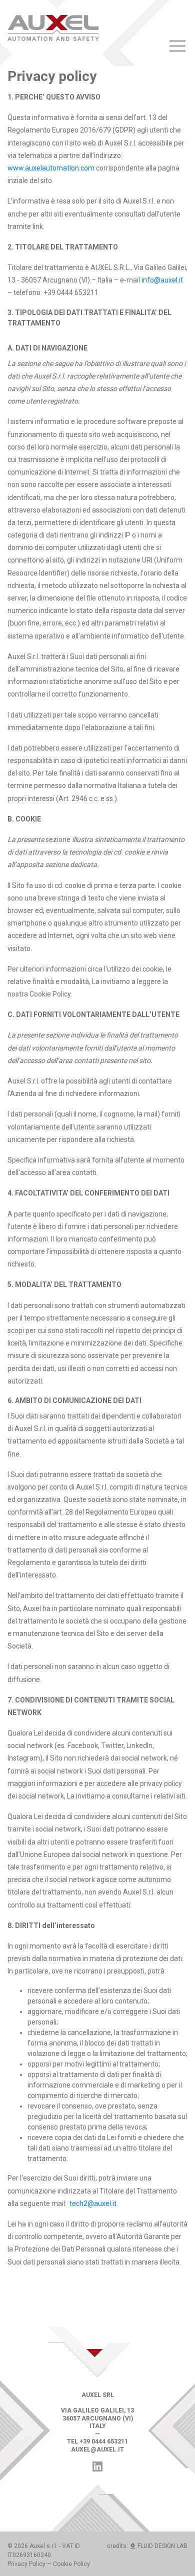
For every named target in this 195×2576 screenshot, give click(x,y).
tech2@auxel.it (93, 2203)
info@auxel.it (162, 280)
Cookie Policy (71, 2564)
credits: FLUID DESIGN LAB (147, 2546)
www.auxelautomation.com (51, 168)
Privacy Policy (26, 2564)
